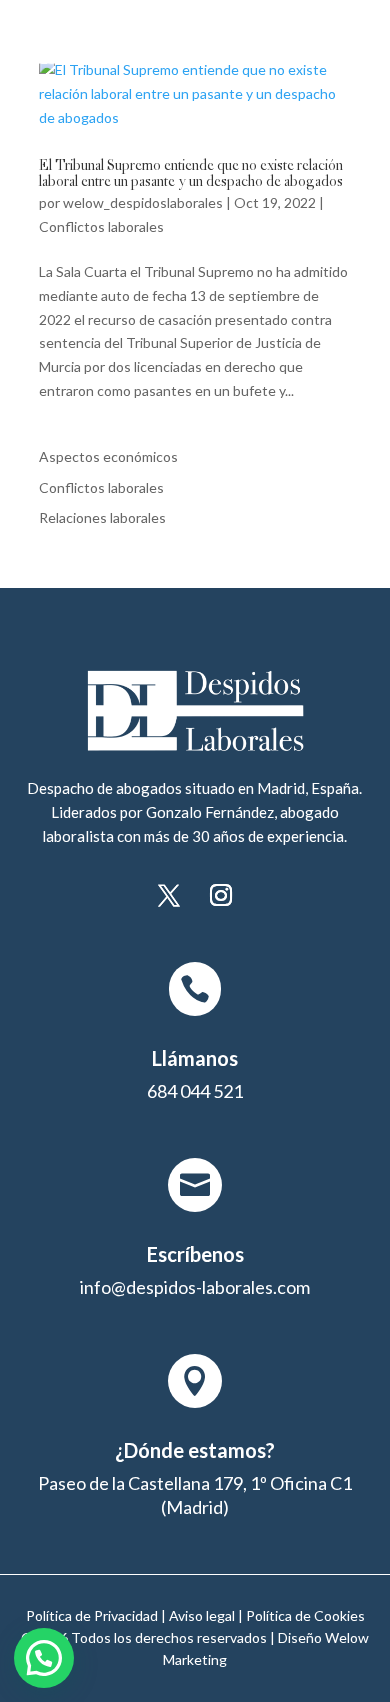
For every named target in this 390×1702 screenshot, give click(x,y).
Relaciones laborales (102, 517)
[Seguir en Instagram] (221, 895)
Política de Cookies (305, 1615)
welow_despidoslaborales (143, 202)
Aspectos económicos (108, 456)
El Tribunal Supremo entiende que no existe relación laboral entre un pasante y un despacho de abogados (191, 175)
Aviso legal (202, 1615)
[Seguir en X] (169, 895)
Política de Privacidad (92, 1615)
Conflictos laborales (101, 226)
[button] (44, 1658)
